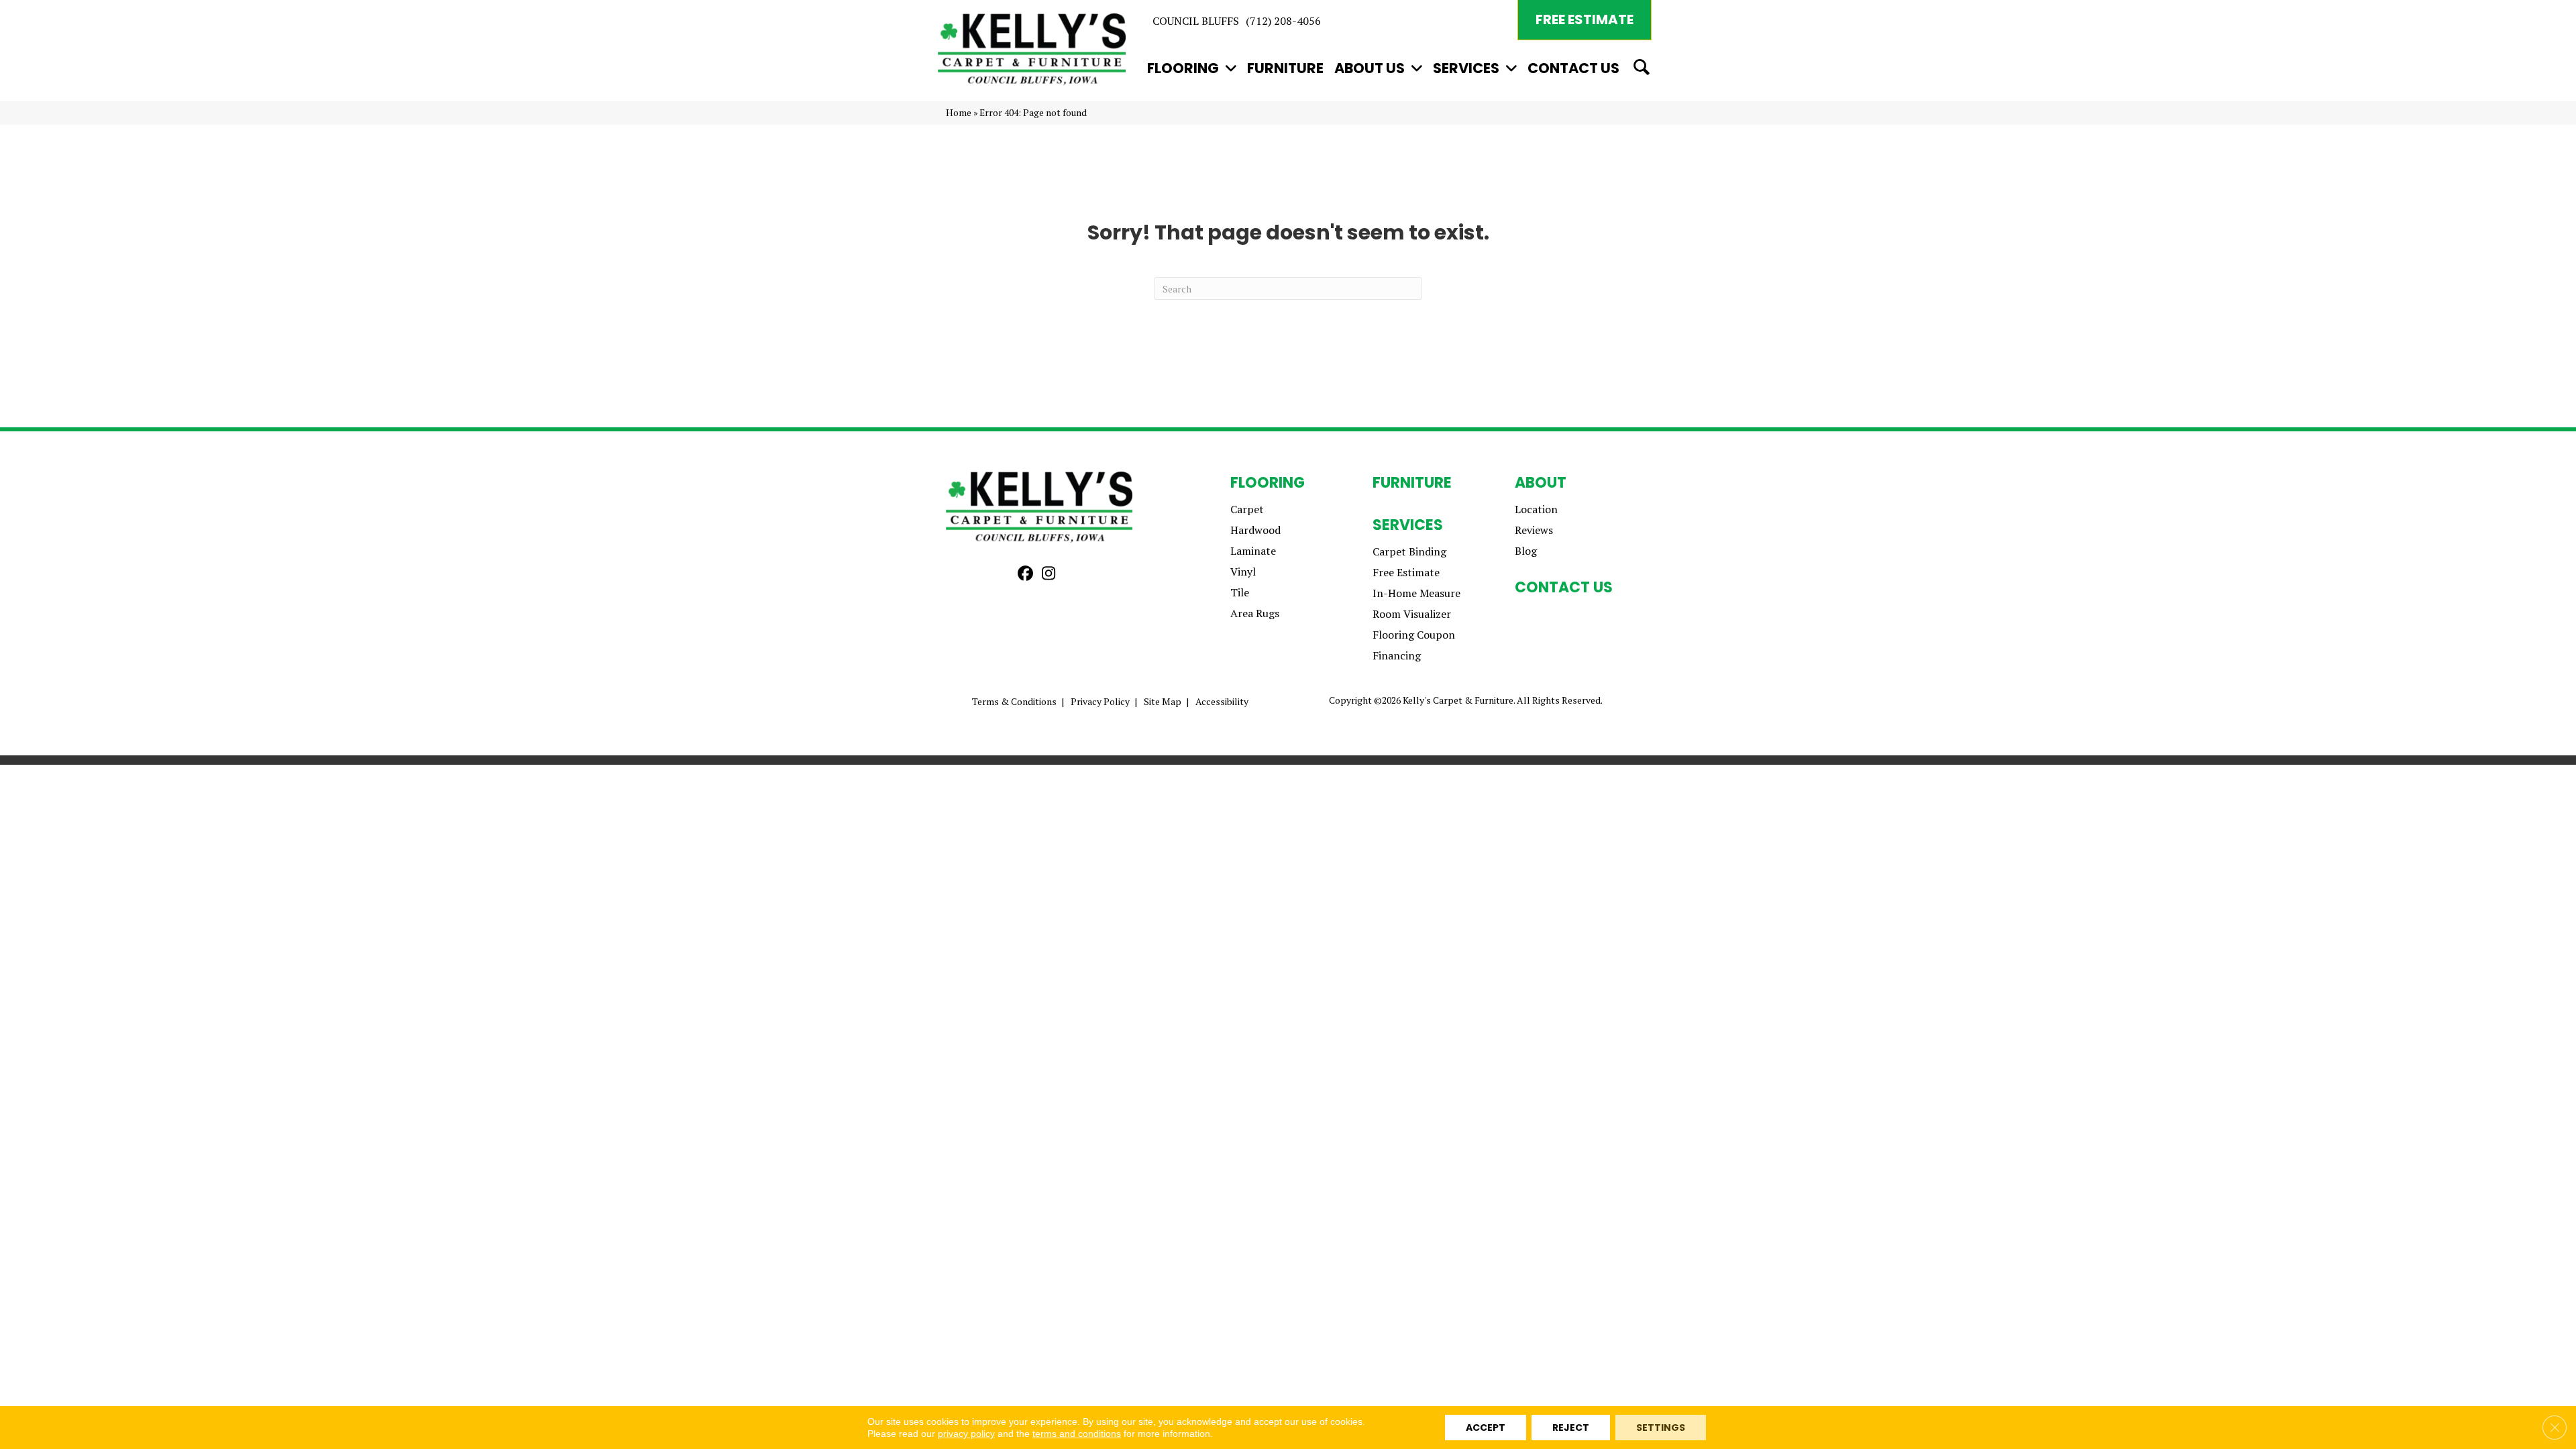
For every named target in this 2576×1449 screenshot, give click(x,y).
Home (959, 113)
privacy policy (966, 1434)
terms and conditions (1077, 1434)
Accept (1486, 1428)
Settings (1661, 1428)
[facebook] (1025, 574)
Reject (1571, 1428)
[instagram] (1049, 574)
